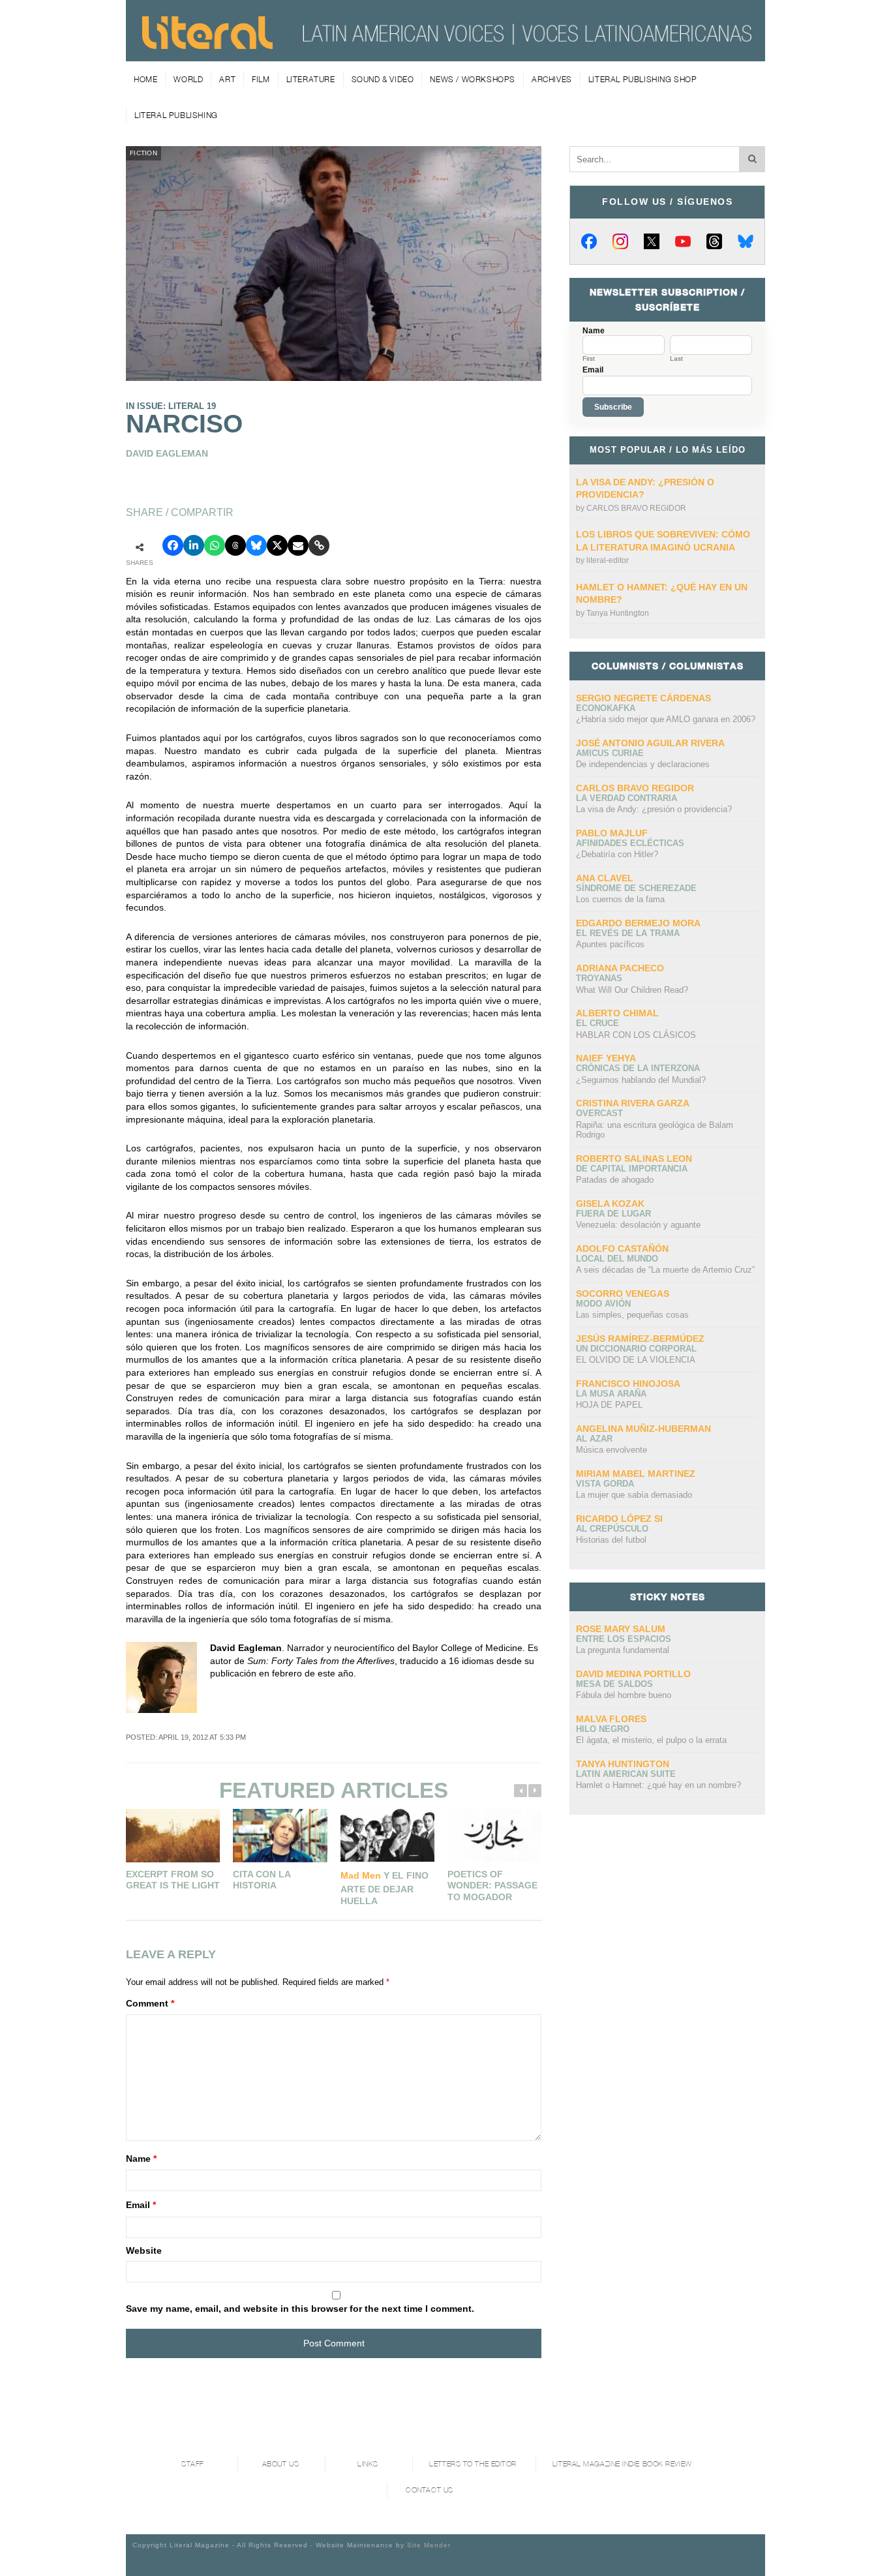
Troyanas (599, 978)
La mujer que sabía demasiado (634, 1495)
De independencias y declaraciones (643, 764)
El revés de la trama (628, 933)
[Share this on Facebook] (173, 545)
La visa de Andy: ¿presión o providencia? (654, 809)
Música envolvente (612, 1450)
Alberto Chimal (617, 1013)
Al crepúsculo (612, 1529)
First (589, 359)
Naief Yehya (606, 1058)
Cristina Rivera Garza (633, 1103)
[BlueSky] (746, 241)
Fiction (143, 153)
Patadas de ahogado (615, 1180)
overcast (599, 1113)
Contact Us (430, 2490)
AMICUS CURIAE (610, 753)
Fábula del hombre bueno (624, 1695)
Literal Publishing (176, 115)
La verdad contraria (627, 798)
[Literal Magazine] (207, 44)
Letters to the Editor (473, 2464)
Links (368, 2464)
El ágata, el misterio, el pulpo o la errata (651, 1740)
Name (141, 2159)
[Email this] (298, 545)
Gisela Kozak (610, 1204)
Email (141, 2205)
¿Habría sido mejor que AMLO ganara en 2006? (666, 719)
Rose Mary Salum (621, 1629)
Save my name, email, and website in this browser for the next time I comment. (300, 2309)
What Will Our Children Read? (632, 990)
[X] (652, 241)
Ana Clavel (605, 878)
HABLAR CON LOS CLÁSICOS (636, 1035)
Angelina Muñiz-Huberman (643, 1429)
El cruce (597, 1023)
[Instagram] (620, 241)
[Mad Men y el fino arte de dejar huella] (387, 1835)
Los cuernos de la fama (620, 899)
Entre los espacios (624, 1639)
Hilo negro (603, 1729)
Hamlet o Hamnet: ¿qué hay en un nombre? (658, 1785)
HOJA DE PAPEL (609, 1405)
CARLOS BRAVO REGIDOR (636, 508)
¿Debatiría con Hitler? (617, 854)
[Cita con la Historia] (280, 1835)
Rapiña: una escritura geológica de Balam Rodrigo (655, 1130)
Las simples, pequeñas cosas (632, 1315)
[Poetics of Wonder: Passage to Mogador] (494, 1835)
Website (144, 2250)
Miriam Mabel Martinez (636, 1474)
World (188, 79)
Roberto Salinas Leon (634, 1159)
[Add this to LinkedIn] (194, 545)
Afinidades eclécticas (630, 843)
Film (261, 79)
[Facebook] (589, 241)
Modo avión (603, 1304)
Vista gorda (605, 1484)
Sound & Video (383, 79)
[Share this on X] (277, 545)
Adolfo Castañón (622, 1249)
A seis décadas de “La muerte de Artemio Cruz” (665, 1270)
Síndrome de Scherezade (636, 888)
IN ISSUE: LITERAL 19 (171, 406)
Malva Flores (611, 1719)
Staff (193, 2464)
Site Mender (429, 2545)
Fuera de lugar (613, 1214)
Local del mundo (617, 1259)
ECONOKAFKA (606, 708)
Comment (150, 2003)
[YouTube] (683, 241)
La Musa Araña (611, 1394)
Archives (552, 79)
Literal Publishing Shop (643, 79)
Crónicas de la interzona (638, 1068)
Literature (311, 79)
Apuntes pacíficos (610, 944)
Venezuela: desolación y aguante (638, 1225)
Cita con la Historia (262, 1880)
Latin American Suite (626, 1774)
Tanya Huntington (618, 613)
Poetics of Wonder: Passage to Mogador (492, 1886)
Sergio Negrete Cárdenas (643, 698)
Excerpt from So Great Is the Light (173, 1880)
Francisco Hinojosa (628, 1384)
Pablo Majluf (612, 833)
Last (676, 359)
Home (145, 79)
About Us (280, 2464)
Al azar (594, 1439)
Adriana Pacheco (620, 968)
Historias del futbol (611, 1540)
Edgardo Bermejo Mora (638, 923)
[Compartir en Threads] (235, 545)
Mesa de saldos (614, 1684)
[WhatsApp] (215, 545)
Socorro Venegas (623, 1294)
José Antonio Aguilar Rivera (650, 743)
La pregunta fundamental (623, 1650)
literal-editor (608, 560)
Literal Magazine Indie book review (622, 2464)
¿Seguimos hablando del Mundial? (641, 1080)
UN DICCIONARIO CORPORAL (636, 1349)
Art (227, 79)
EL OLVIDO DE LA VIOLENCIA (636, 1360)
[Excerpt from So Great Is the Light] (173, 1835)
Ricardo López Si (619, 1519)
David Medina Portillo (633, 1674)
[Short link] (319, 545)
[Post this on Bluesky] (256, 545)
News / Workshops (473, 79)
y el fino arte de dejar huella (385, 1888)
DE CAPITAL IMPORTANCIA (632, 1169)
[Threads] (714, 241)
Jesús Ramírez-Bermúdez (640, 1339)
